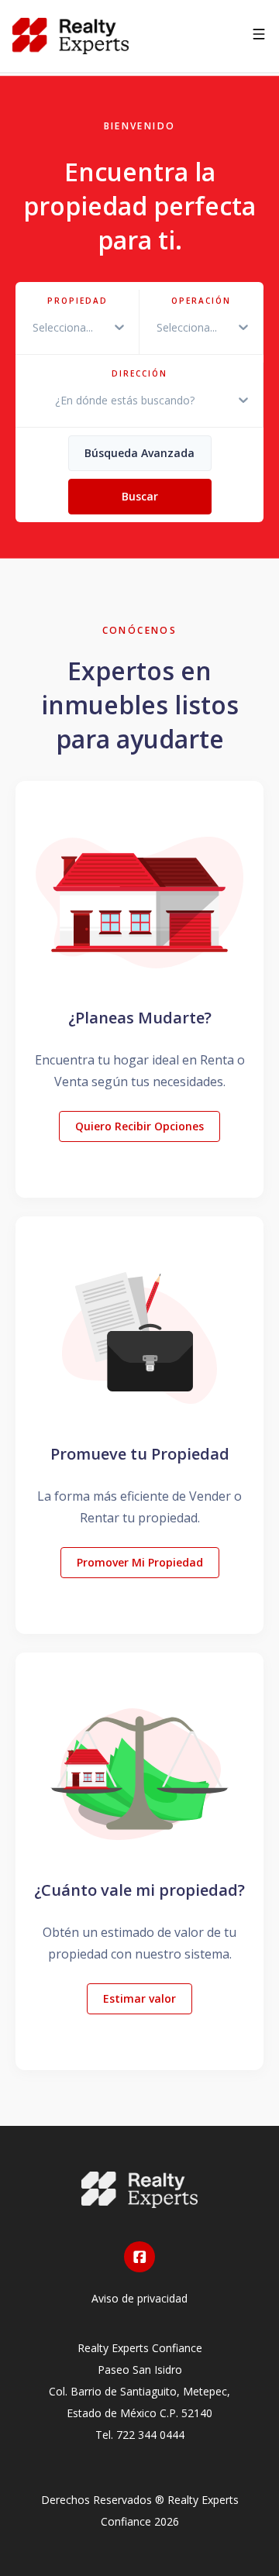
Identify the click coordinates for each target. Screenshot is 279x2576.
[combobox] (29, 327)
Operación (201, 301)
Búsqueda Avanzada (139, 453)
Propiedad (77, 301)
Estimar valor (139, 1998)
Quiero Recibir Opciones (139, 1126)
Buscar (140, 496)
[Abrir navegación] (259, 36)
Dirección (139, 373)
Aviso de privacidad (139, 2298)
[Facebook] (139, 2257)
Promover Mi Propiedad (140, 1562)
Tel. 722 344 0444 (140, 2435)
